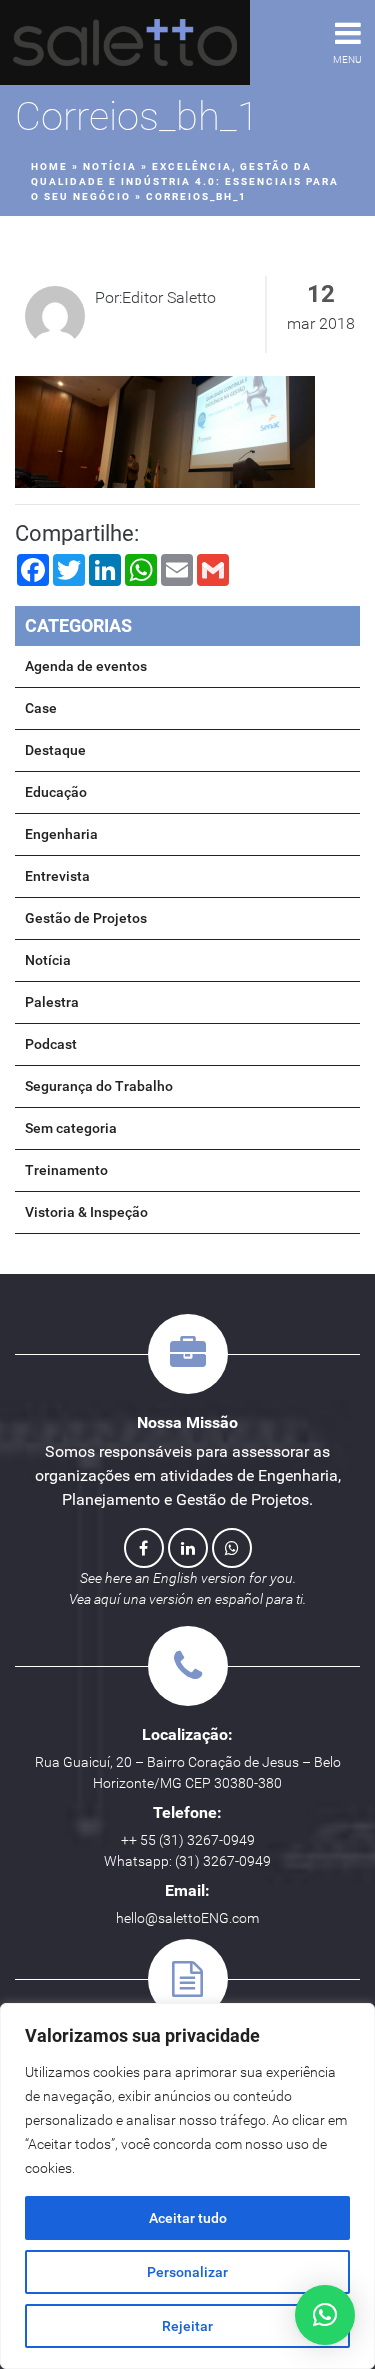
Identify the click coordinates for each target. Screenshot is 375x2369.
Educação (56, 792)
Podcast (51, 1044)
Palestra (52, 1002)
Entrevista (57, 876)
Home (49, 166)
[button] (325, 2315)
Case (41, 708)
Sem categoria (71, 1128)
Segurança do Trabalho (99, 1086)
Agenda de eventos (86, 666)
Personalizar (187, 2272)
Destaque (55, 750)
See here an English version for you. (188, 1578)
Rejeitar (187, 2326)
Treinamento (66, 1170)
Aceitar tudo (188, 2218)
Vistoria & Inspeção (86, 1212)
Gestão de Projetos (86, 918)
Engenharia (61, 834)
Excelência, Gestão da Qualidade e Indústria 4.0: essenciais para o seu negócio (185, 181)
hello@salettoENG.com (187, 1918)
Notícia (110, 166)
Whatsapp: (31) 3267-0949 (187, 1861)
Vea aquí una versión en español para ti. (187, 1599)
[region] (187, 2186)
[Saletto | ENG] (125, 42)
